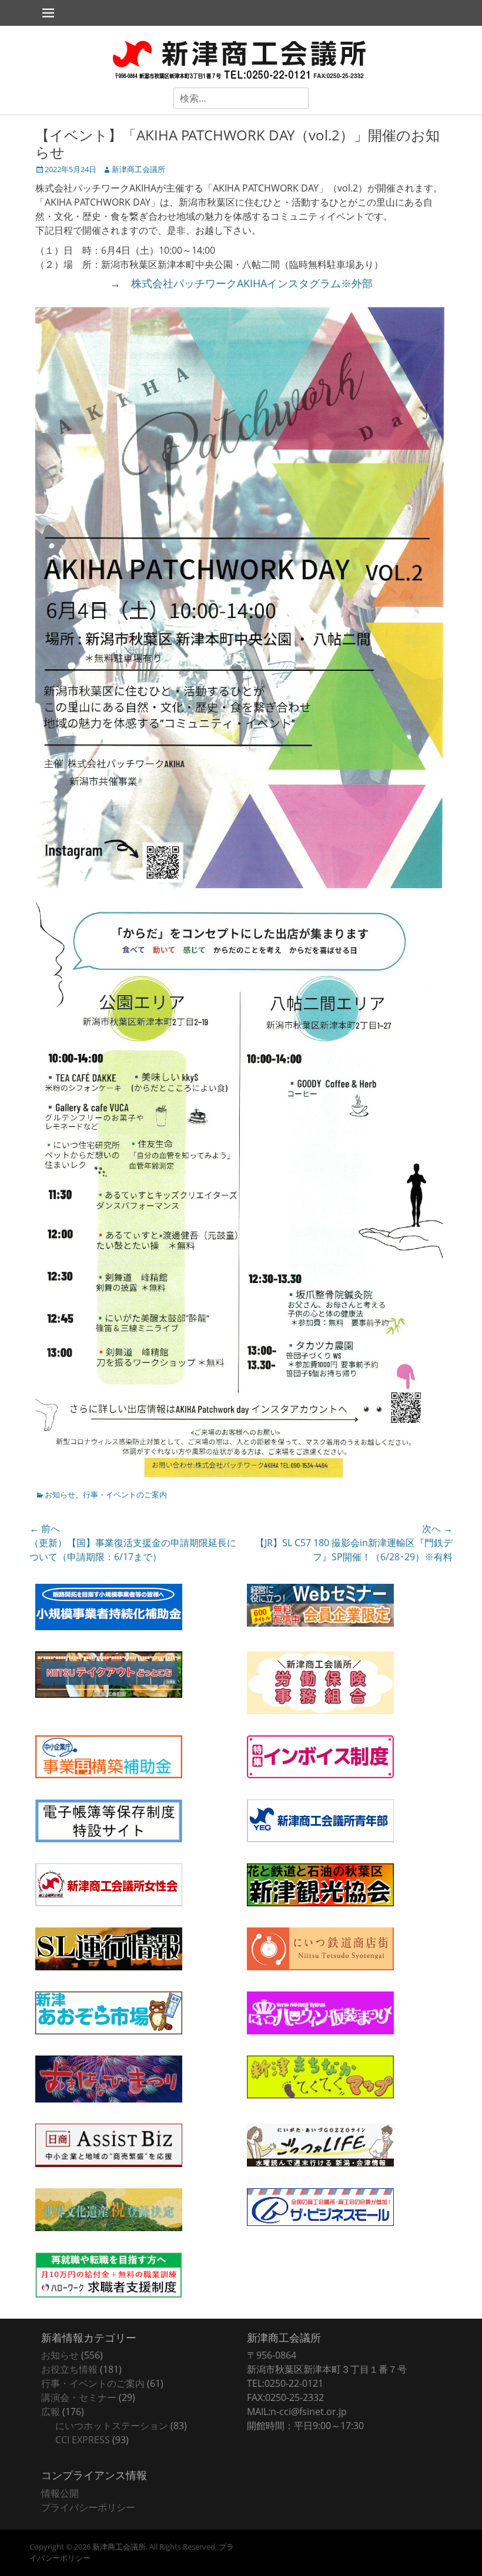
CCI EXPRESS (83, 2440)
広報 (51, 2412)
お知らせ (60, 1494)
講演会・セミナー (79, 2397)
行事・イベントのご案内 (125, 1494)
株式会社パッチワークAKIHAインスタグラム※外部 (252, 283)
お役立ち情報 (69, 2369)
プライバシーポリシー (88, 2507)
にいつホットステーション (112, 2426)
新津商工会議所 (138, 169)
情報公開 (60, 2493)
